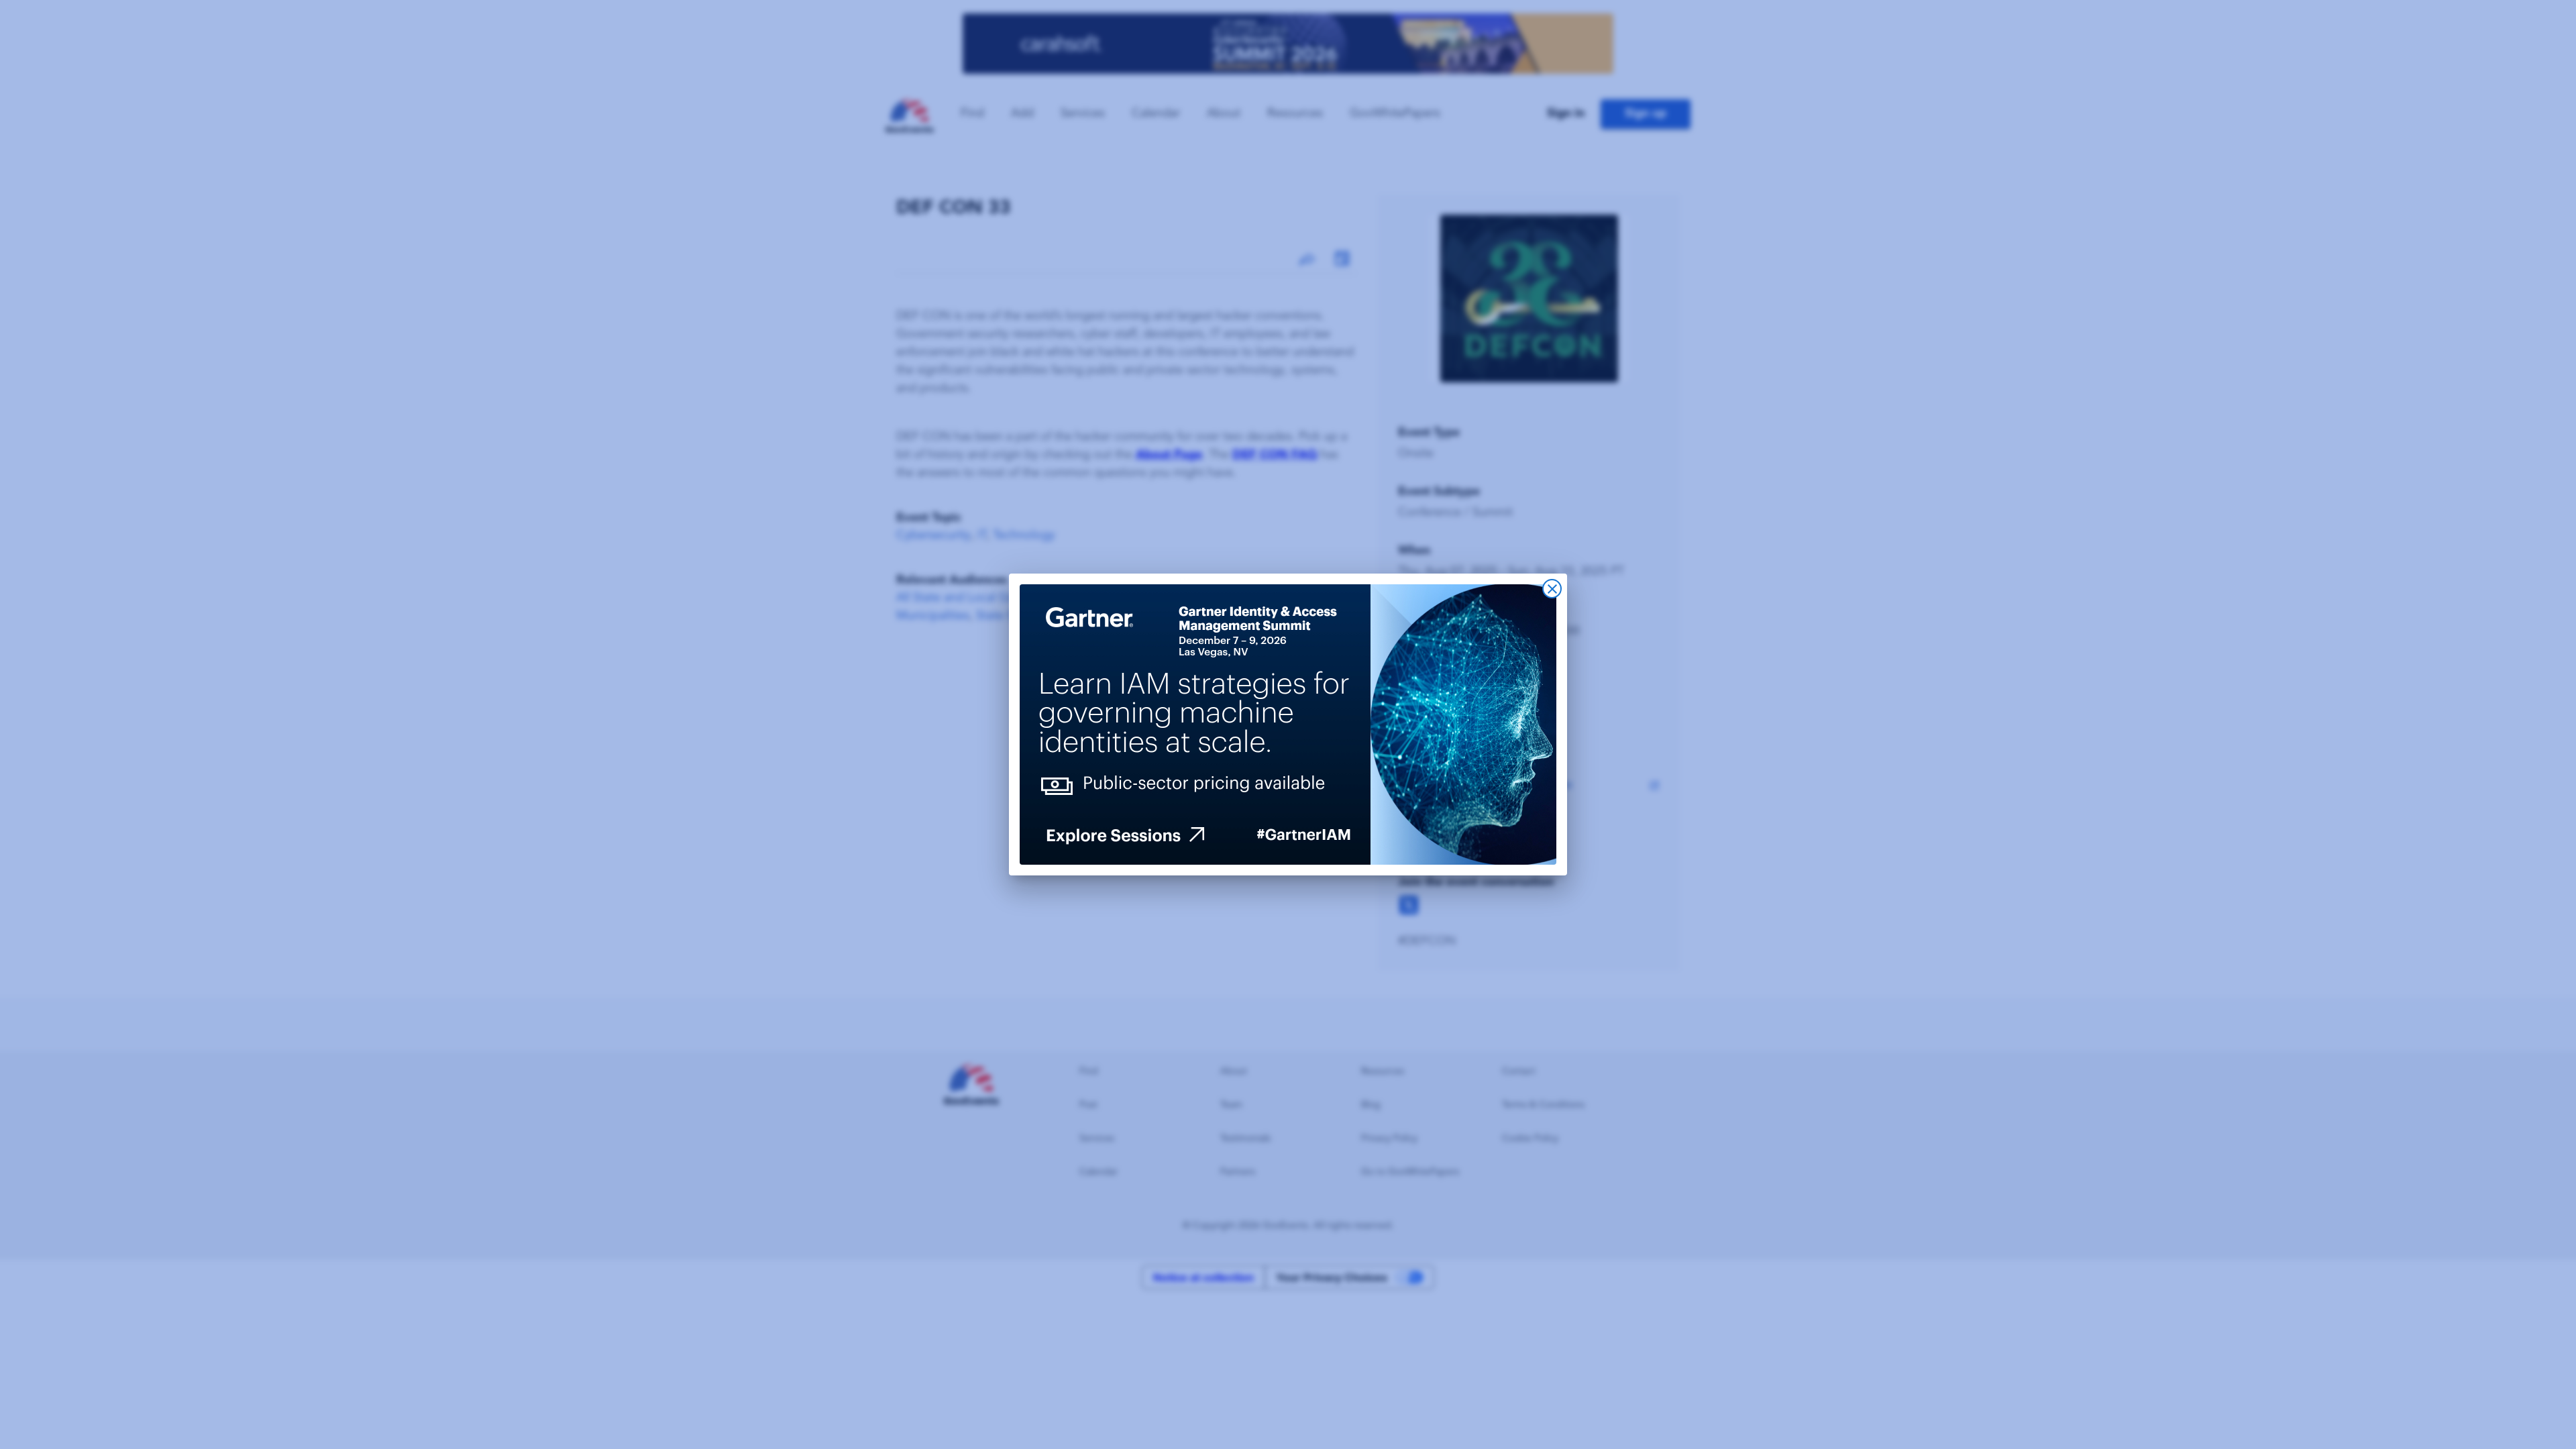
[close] (1552, 589)
